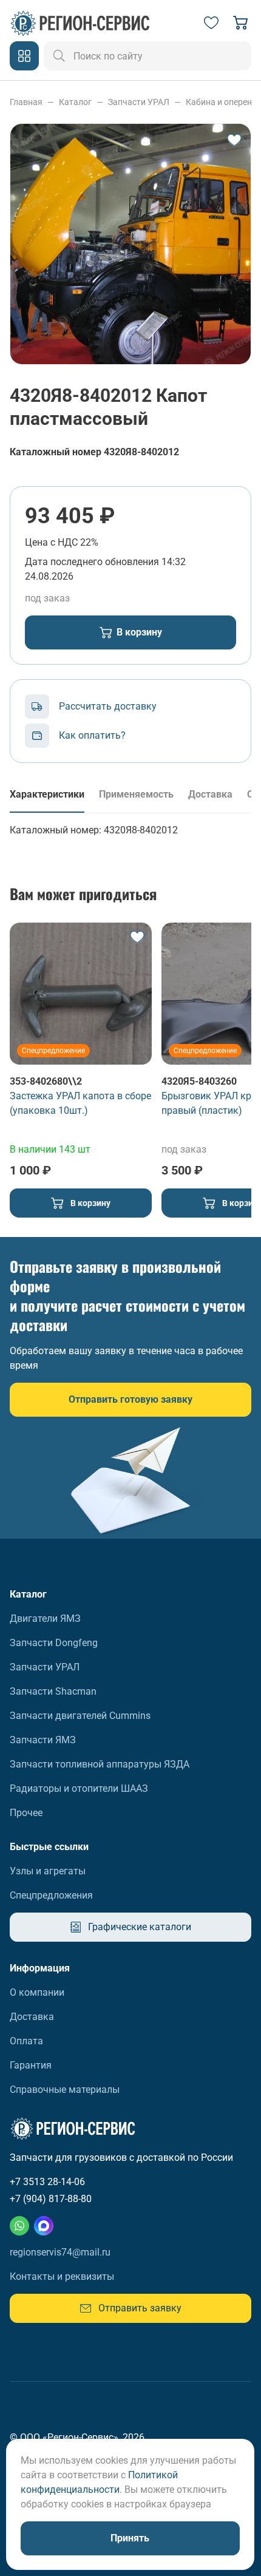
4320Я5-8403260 (199, 1081)
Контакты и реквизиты (62, 2276)
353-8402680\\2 (46, 1081)
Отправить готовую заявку (130, 1399)
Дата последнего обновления (92, 562)
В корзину (139, 632)
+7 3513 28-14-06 (47, 2182)
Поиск (59, 56)
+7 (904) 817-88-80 (51, 2199)
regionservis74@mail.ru (60, 2252)
